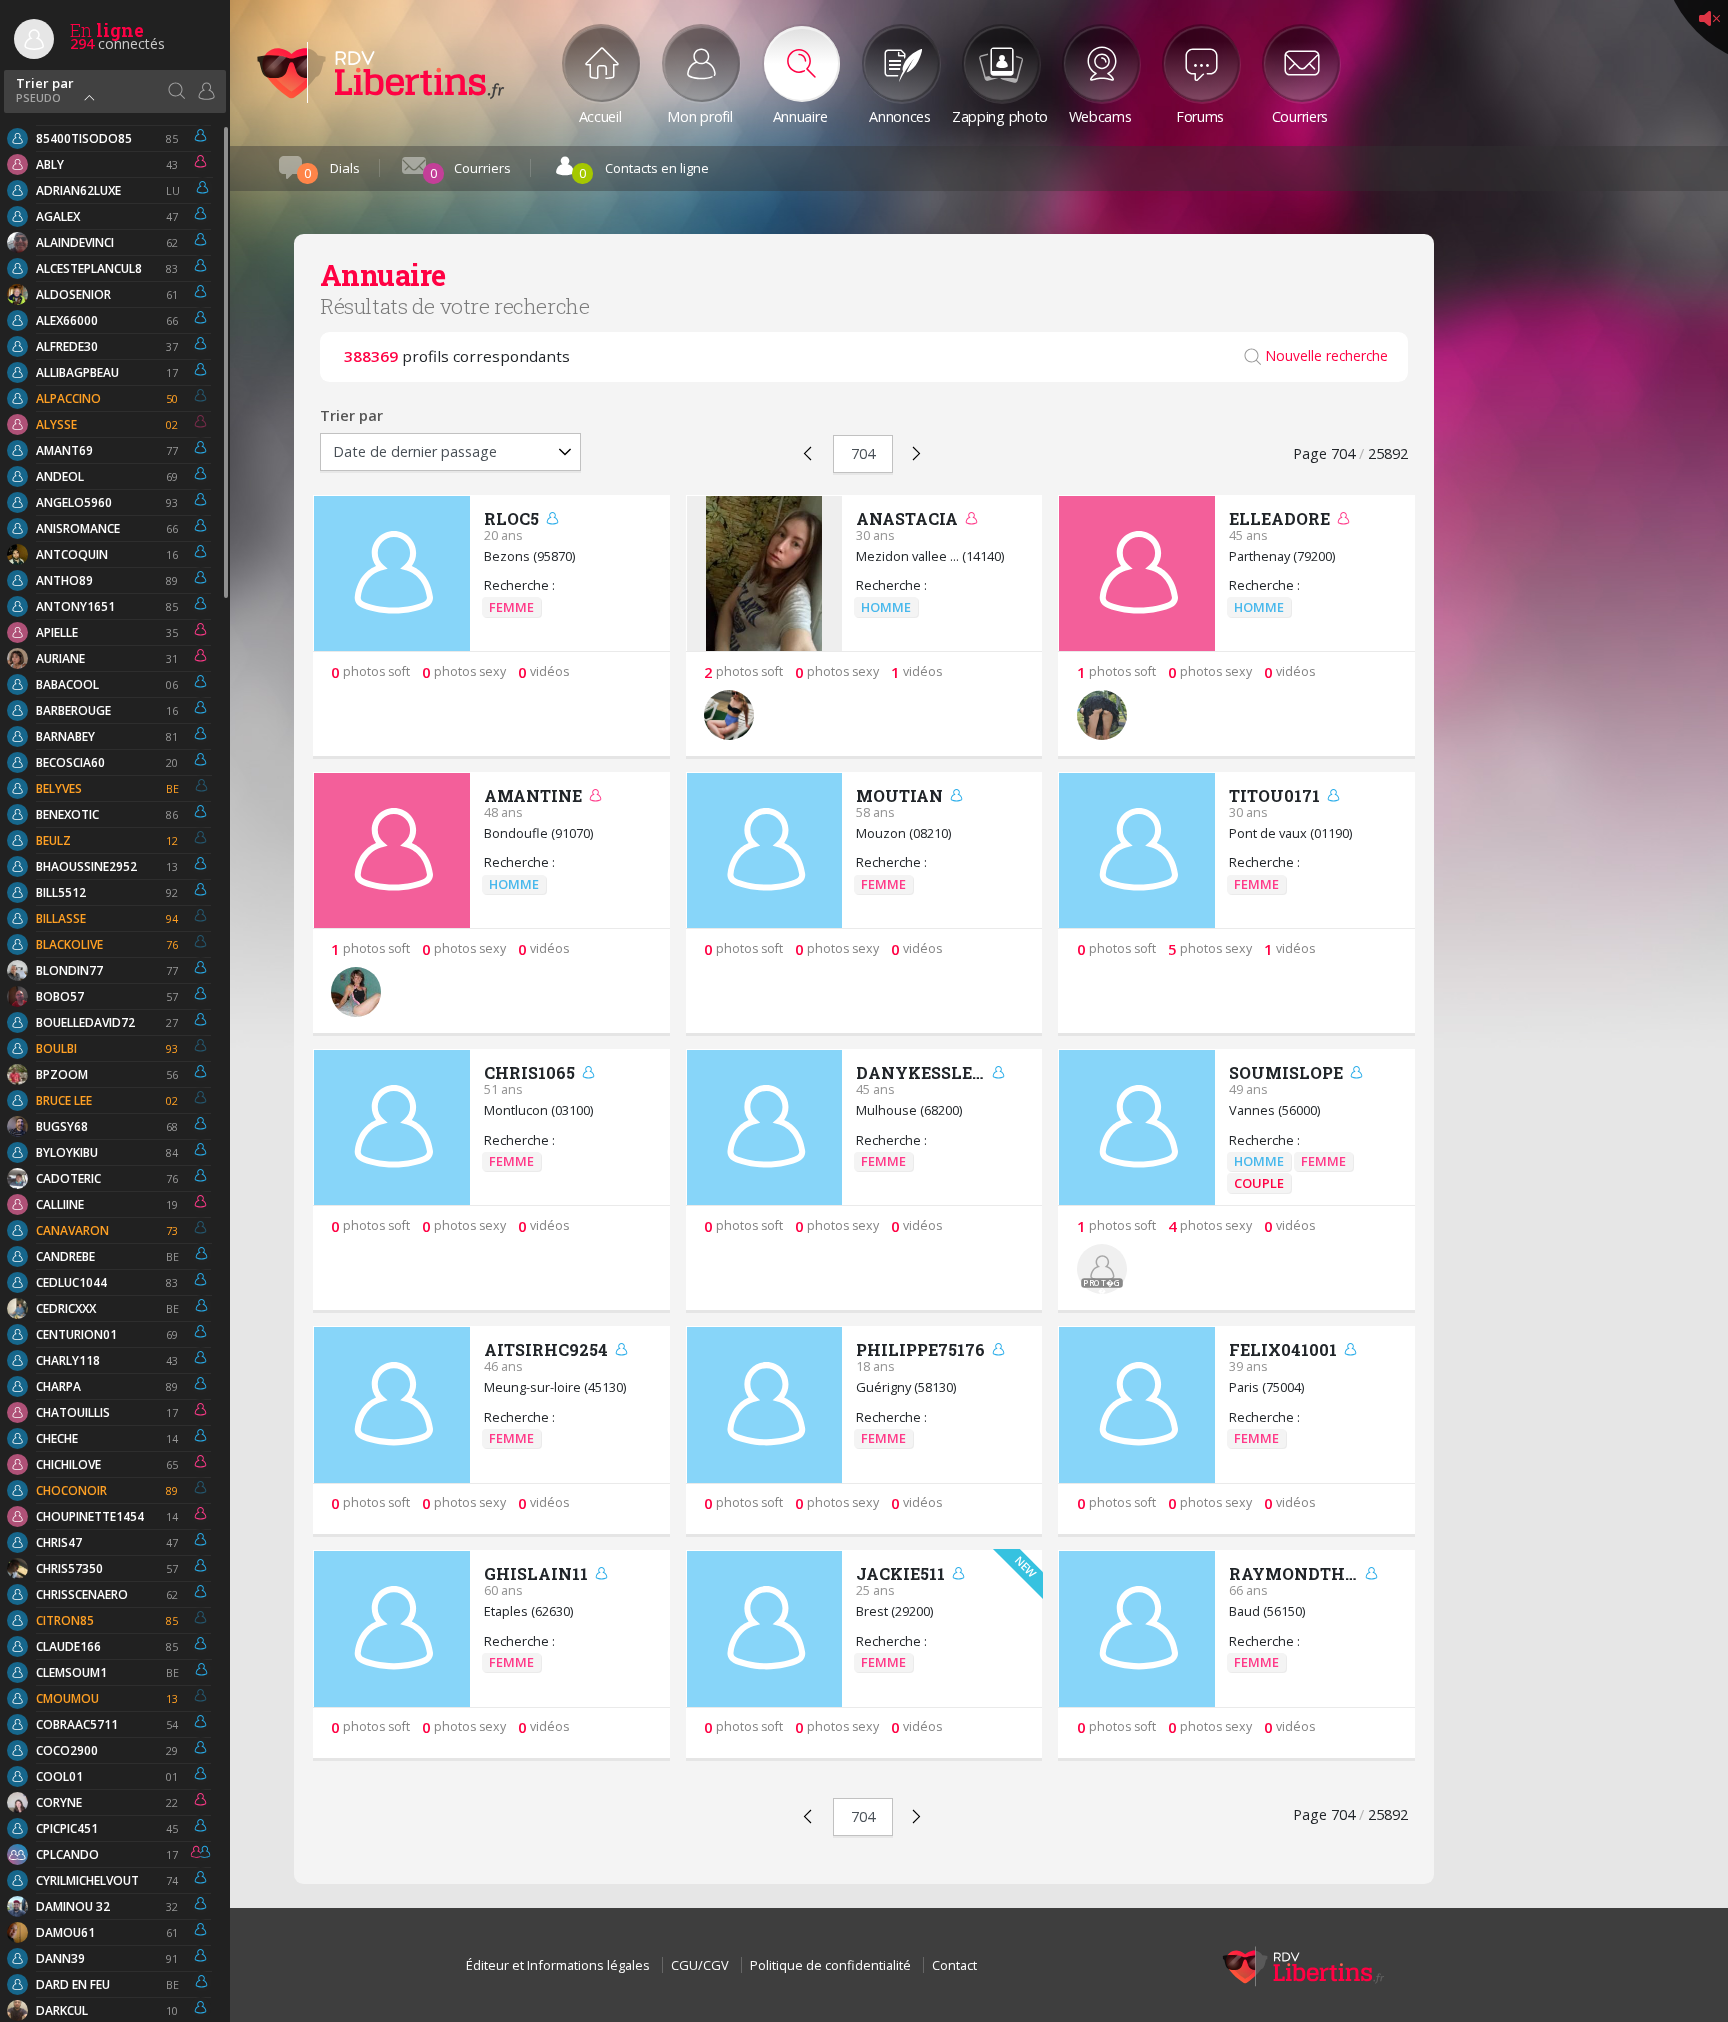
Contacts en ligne (644, 170)
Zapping (1000, 114)
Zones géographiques (176, 91)
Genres (206, 91)
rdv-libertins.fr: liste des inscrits (380, 72)
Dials (332, 170)
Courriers (1300, 114)
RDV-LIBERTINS (1303, 1965)
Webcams (1100, 114)
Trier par (45, 88)
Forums (1200, 114)
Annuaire (800, 114)
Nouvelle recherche (1327, 356)
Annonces (900, 114)
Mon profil (699, 114)
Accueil (600, 114)
